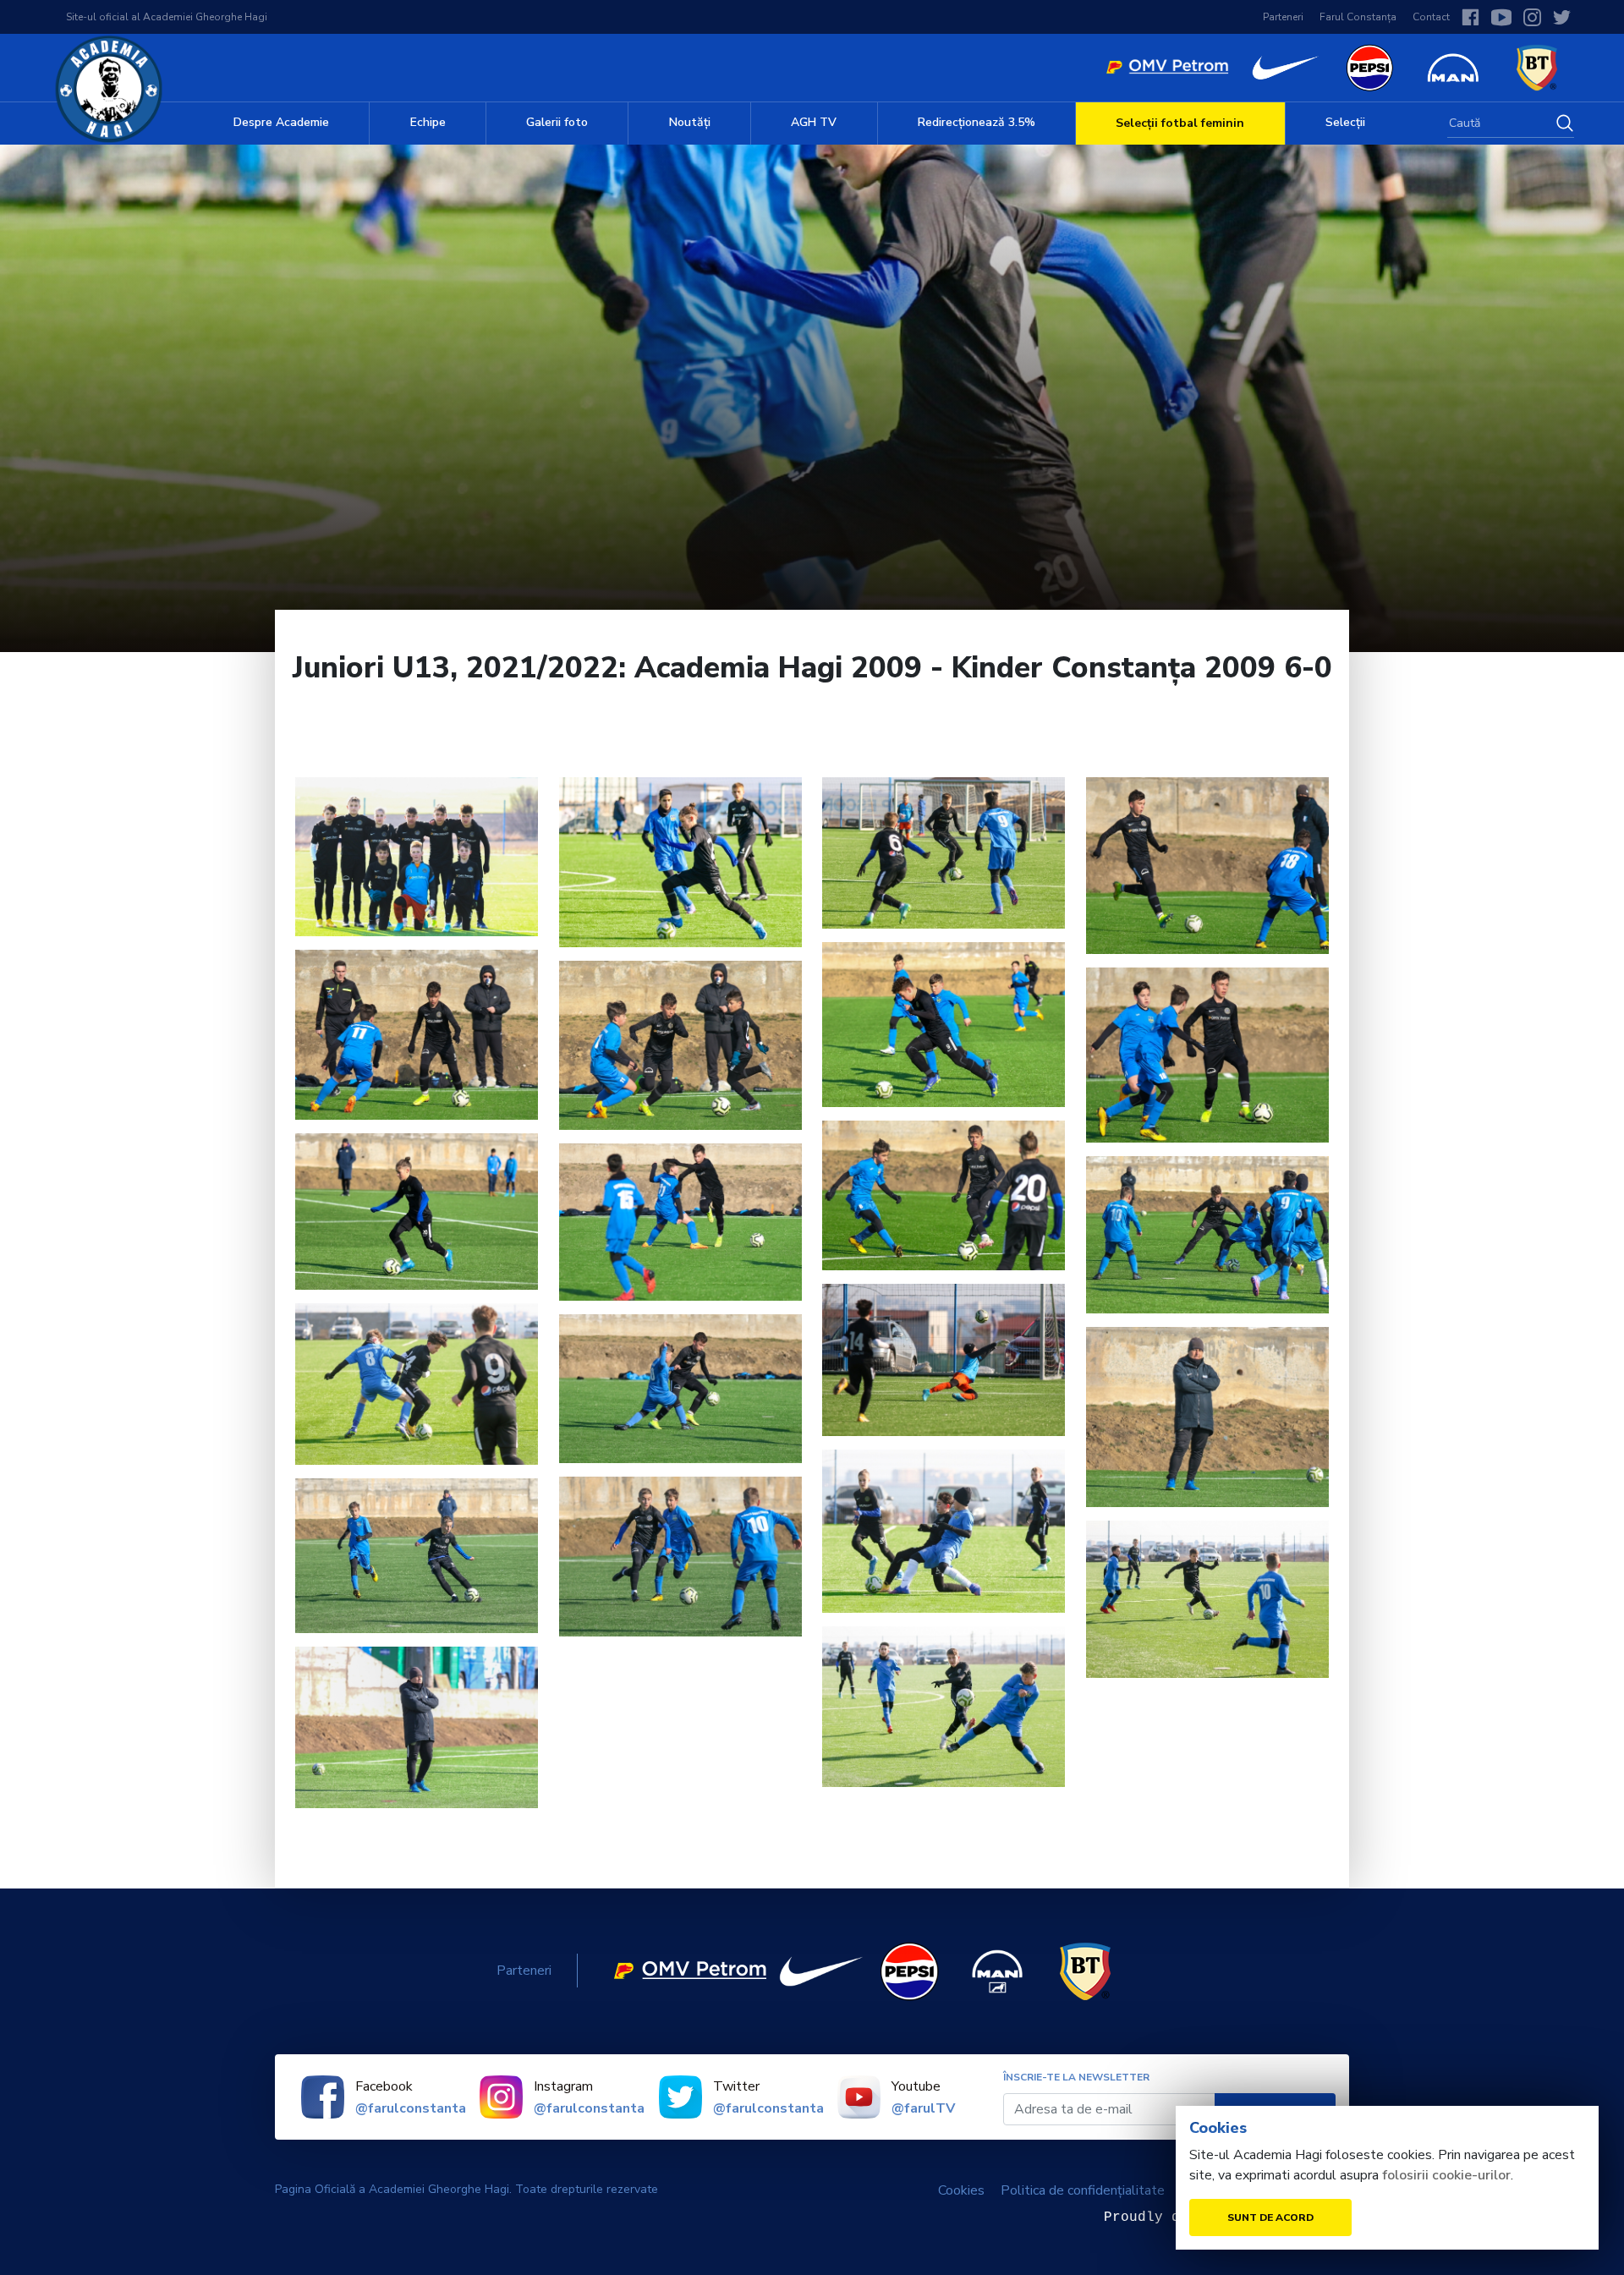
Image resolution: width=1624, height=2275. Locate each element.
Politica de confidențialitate (1083, 2190)
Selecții (1345, 122)
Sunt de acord (1270, 2217)
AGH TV (814, 122)
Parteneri (1283, 17)
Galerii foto (557, 122)
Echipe (428, 122)
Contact (1431, 17)
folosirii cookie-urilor (1446, 2175)
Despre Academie (281, 122)
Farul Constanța (1358, 17)
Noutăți (690, 122)
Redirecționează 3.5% (977, 122)
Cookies (961, 2190)
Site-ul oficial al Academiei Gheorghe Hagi (167, 17)
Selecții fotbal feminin (1180, 123)
